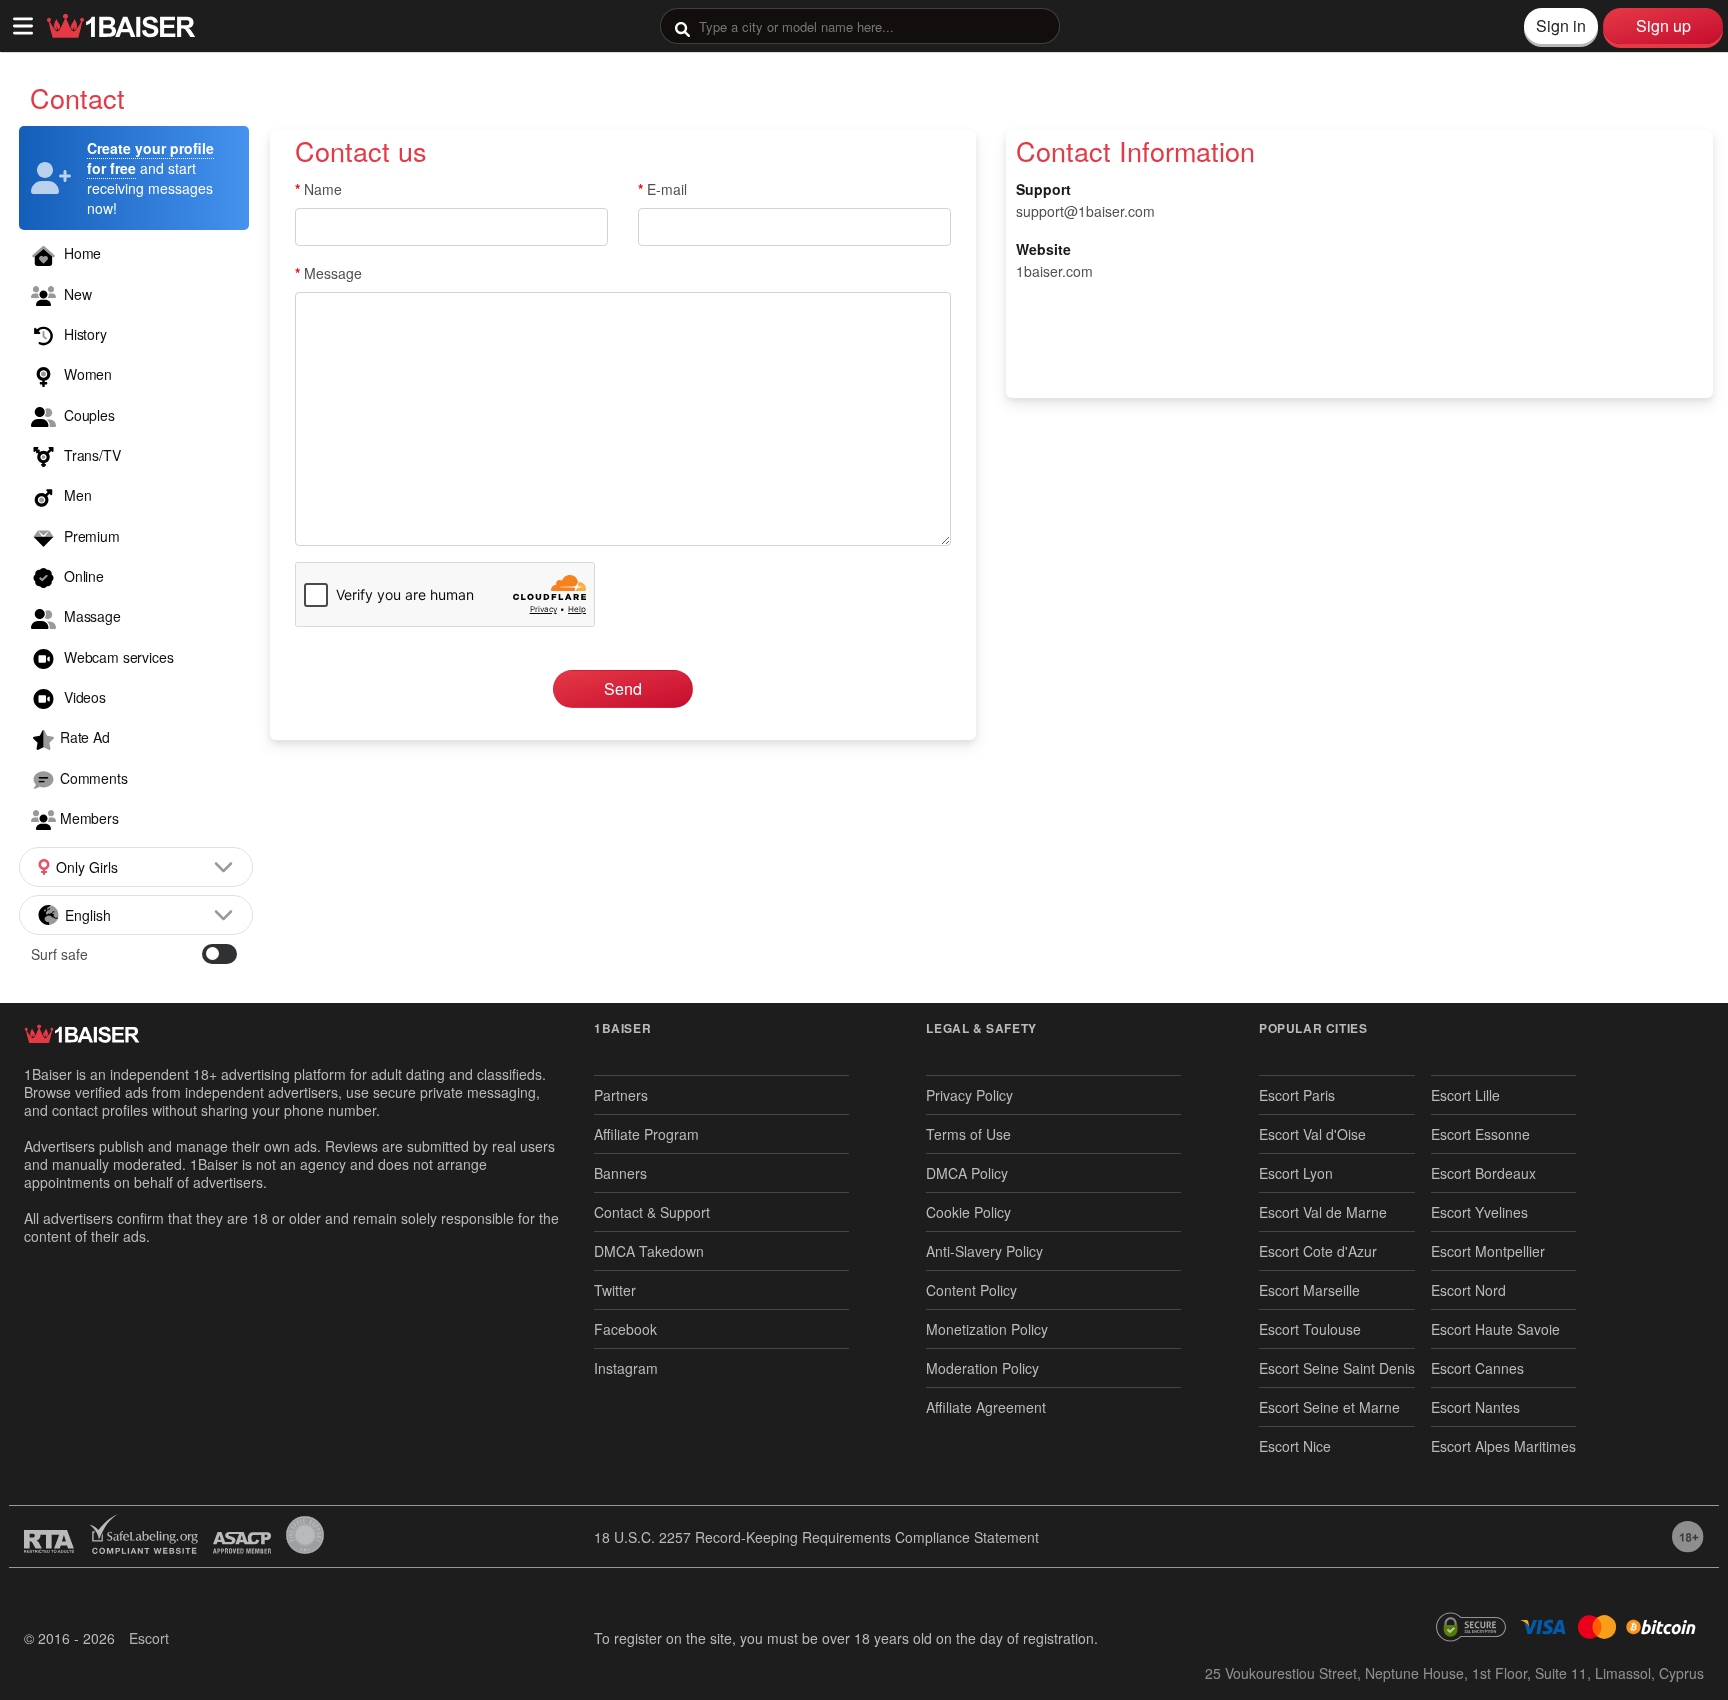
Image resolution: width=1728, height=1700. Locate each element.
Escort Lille (1465, 1095)
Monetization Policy (987, 1329)
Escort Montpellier (1488, 1251)
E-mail (667, 189)
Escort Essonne (1480, 1134)
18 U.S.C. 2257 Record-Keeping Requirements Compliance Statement (816, 1537)
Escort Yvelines (1479, 1212)
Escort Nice (1295, 1446)
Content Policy (971, 1290)
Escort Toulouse (1310, 1329)
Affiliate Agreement (986, 1407)
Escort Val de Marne (1323, 1212)
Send (623, 688)
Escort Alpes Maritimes (1503, 1446)
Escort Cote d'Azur (1318, 1251)
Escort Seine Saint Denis (1337, 1368)
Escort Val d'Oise (1312, 1134)
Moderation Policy (982, 1368)
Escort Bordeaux (1483, 1173)
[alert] (134, 178)
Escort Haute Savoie (1495, 1329)
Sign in (1561, 25)
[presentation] (860, 26)
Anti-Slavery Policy (984, 1251)
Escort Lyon (1296, 1173)
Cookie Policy (968, 1212)
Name (323, 189)
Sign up (1663, 25)
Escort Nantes (1475, 1407)
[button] (136, 867)
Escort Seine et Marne (1329, 1407)
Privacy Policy (969, 1095)
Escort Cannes (1477, 1368)
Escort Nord (1468, 1290)
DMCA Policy (967, 1173)
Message (333, 273)
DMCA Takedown (649, 1251)
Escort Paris (1297, 1095)
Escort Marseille (1309, 1290)
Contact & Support (652, 1212)
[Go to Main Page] (121, 26)
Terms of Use (968, 1134)
